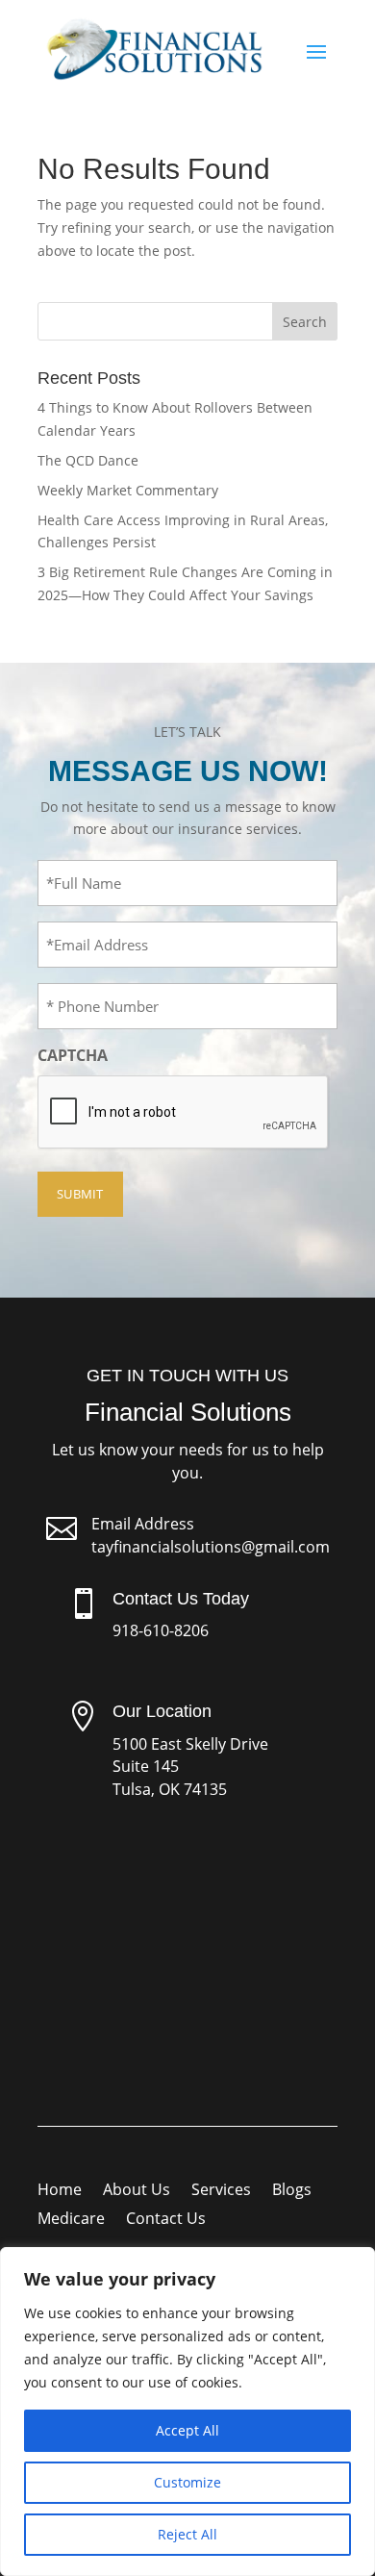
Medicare (71, 2220)
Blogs (292, 2191)
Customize (187, 2482)
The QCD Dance (88, 460)
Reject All (187, 2534)
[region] (187, 2412)
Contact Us (166, 2220)
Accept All (187, 2430)
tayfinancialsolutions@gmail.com (211, 1547)
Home (60, 2191)
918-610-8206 (161, 1630)
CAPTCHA (73, 1055)
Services (221, 2191)
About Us (137, 2191)
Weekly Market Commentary (128, 490)
